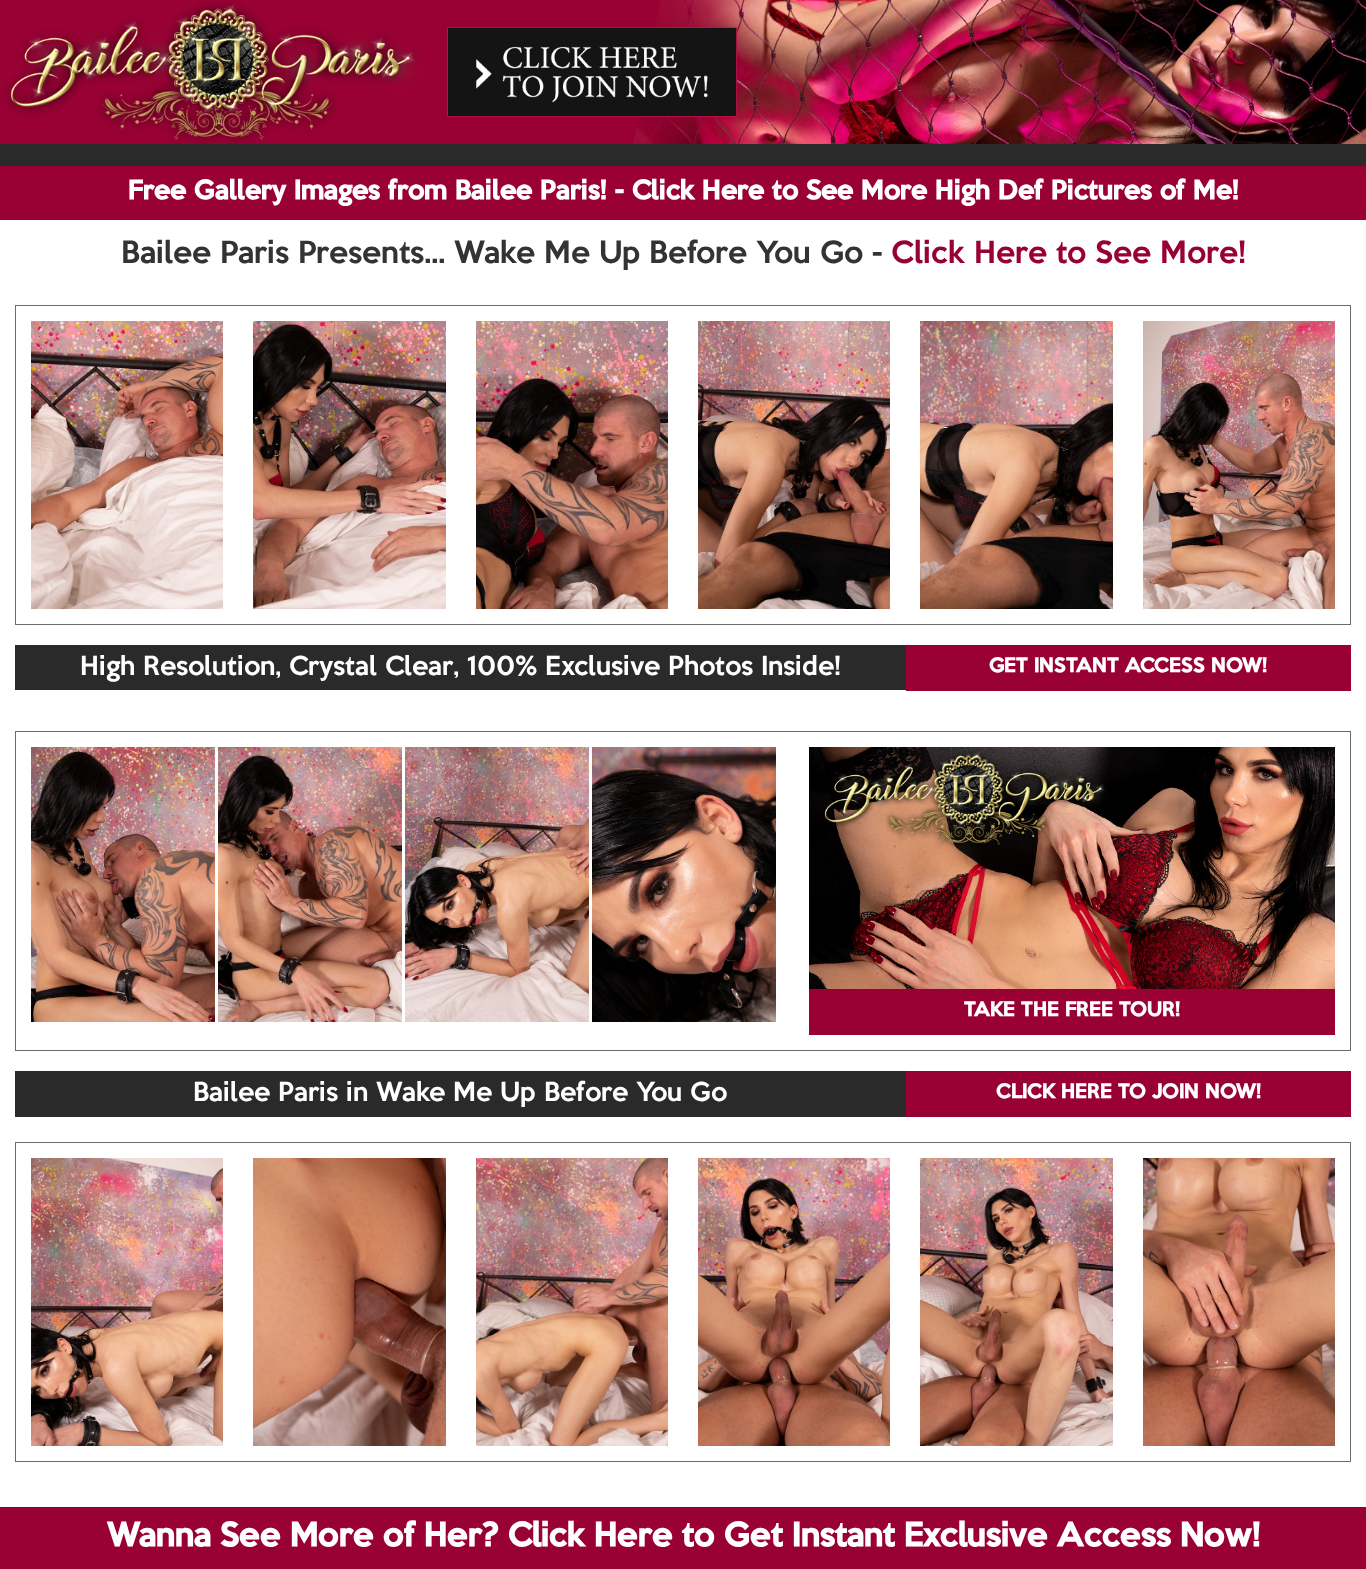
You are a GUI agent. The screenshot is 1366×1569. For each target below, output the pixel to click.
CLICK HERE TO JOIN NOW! (1128, 1093)
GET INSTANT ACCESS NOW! (1128, 667)
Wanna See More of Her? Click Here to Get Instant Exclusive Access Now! (683, 1537)
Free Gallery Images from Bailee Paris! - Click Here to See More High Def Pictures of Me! (683, 192)
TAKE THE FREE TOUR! (1072, 1011)
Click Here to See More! (1068, 255)
